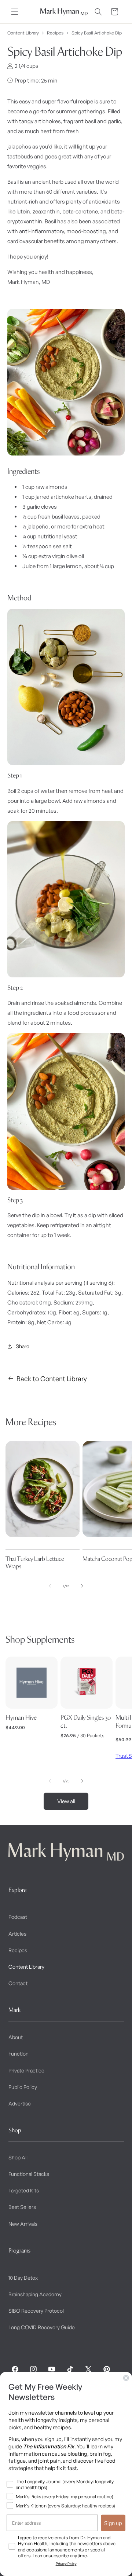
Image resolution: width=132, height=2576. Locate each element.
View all (66, 1801)
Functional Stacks (29, 2174)
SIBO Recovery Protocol (36, 2311)
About (16, 2037)
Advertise (20, 2103)
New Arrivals (23, 2224)
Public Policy (23, 2087)
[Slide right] (82, 1586)
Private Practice (26, 2070)
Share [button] (23, 1346)
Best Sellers (22, 2207)
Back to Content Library (52, 1379)
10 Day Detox (23, 2278)
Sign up (113, 2523)
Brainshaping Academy (35, 2294)
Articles (17, 1934)
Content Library (23, 33)
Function (19, 2054)
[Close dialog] (126, 2378)
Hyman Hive (21, 1717)
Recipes (55, 33)
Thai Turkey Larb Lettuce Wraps (35, 1563)
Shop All (18, 2157)
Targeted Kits (24, 2190)
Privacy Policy (66, 2564)
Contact (18, 1983)
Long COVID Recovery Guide (42, 2327)
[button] (15, 12)
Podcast (18, 1917)
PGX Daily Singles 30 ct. (86, 1721)
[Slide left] (50, 1586)
